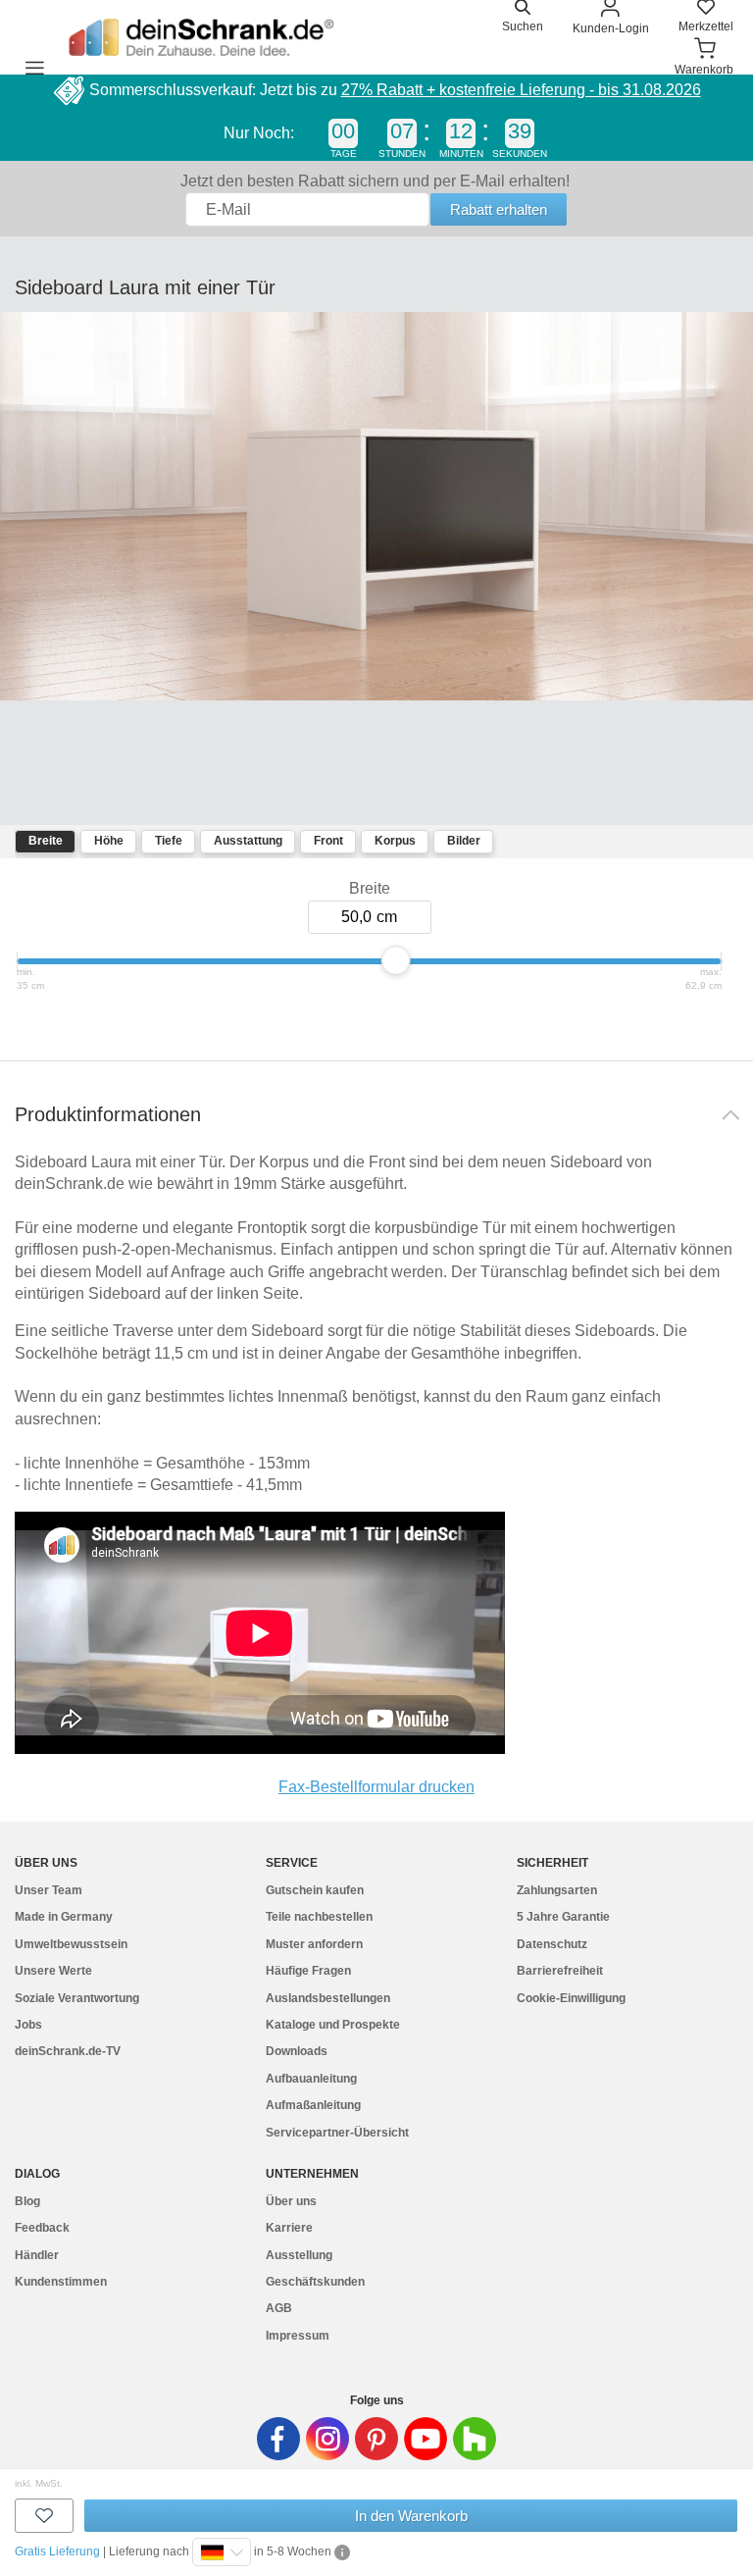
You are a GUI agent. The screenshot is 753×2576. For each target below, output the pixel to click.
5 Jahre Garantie (563, 1917)
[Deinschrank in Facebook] (278, 2439)
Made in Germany (64, 1917)
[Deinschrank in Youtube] (426, 2439)
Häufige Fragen (308, 1971)
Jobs (28, 2025)
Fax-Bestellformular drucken (376, 1787)
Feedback (42, 2228)
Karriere (289, 2228)
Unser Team (49, 1890)
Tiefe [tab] (169, 841)
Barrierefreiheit (560, 1971)
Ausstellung (299, 2255)
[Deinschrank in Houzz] (475, 2439)
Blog (27, 2201)
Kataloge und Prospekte (333, 2025)
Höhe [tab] (109, 841)
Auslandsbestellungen (328, 1998)
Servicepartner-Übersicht (337, 2133)
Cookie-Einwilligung (571, 1998)
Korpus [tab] (395, 841)
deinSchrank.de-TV (68, 2051)
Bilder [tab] (464, 841)
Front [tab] (328, 841)
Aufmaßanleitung (313, 2105)
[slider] (396, 960)
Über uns (291, 2201)
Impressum (298, 2336)
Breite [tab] (46, 841)
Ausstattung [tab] (248, 841)
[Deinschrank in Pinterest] (376, 2439)
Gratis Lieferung (57, 2551)
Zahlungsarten (557, 1890)
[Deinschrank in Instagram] (327, 2439)
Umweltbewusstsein (71, 1944)
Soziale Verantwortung (77, 1998)
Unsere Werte (53, 1971)
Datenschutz (552, 1944)
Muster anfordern (314, 1944)
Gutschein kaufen (315, 1890)
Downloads (297, 2051)
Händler (37, 2255)
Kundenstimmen (61, 2282)
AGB (279, 2308)
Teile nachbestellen (319, 1917)
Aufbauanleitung (311, 2079)
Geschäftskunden (315, 2282)
